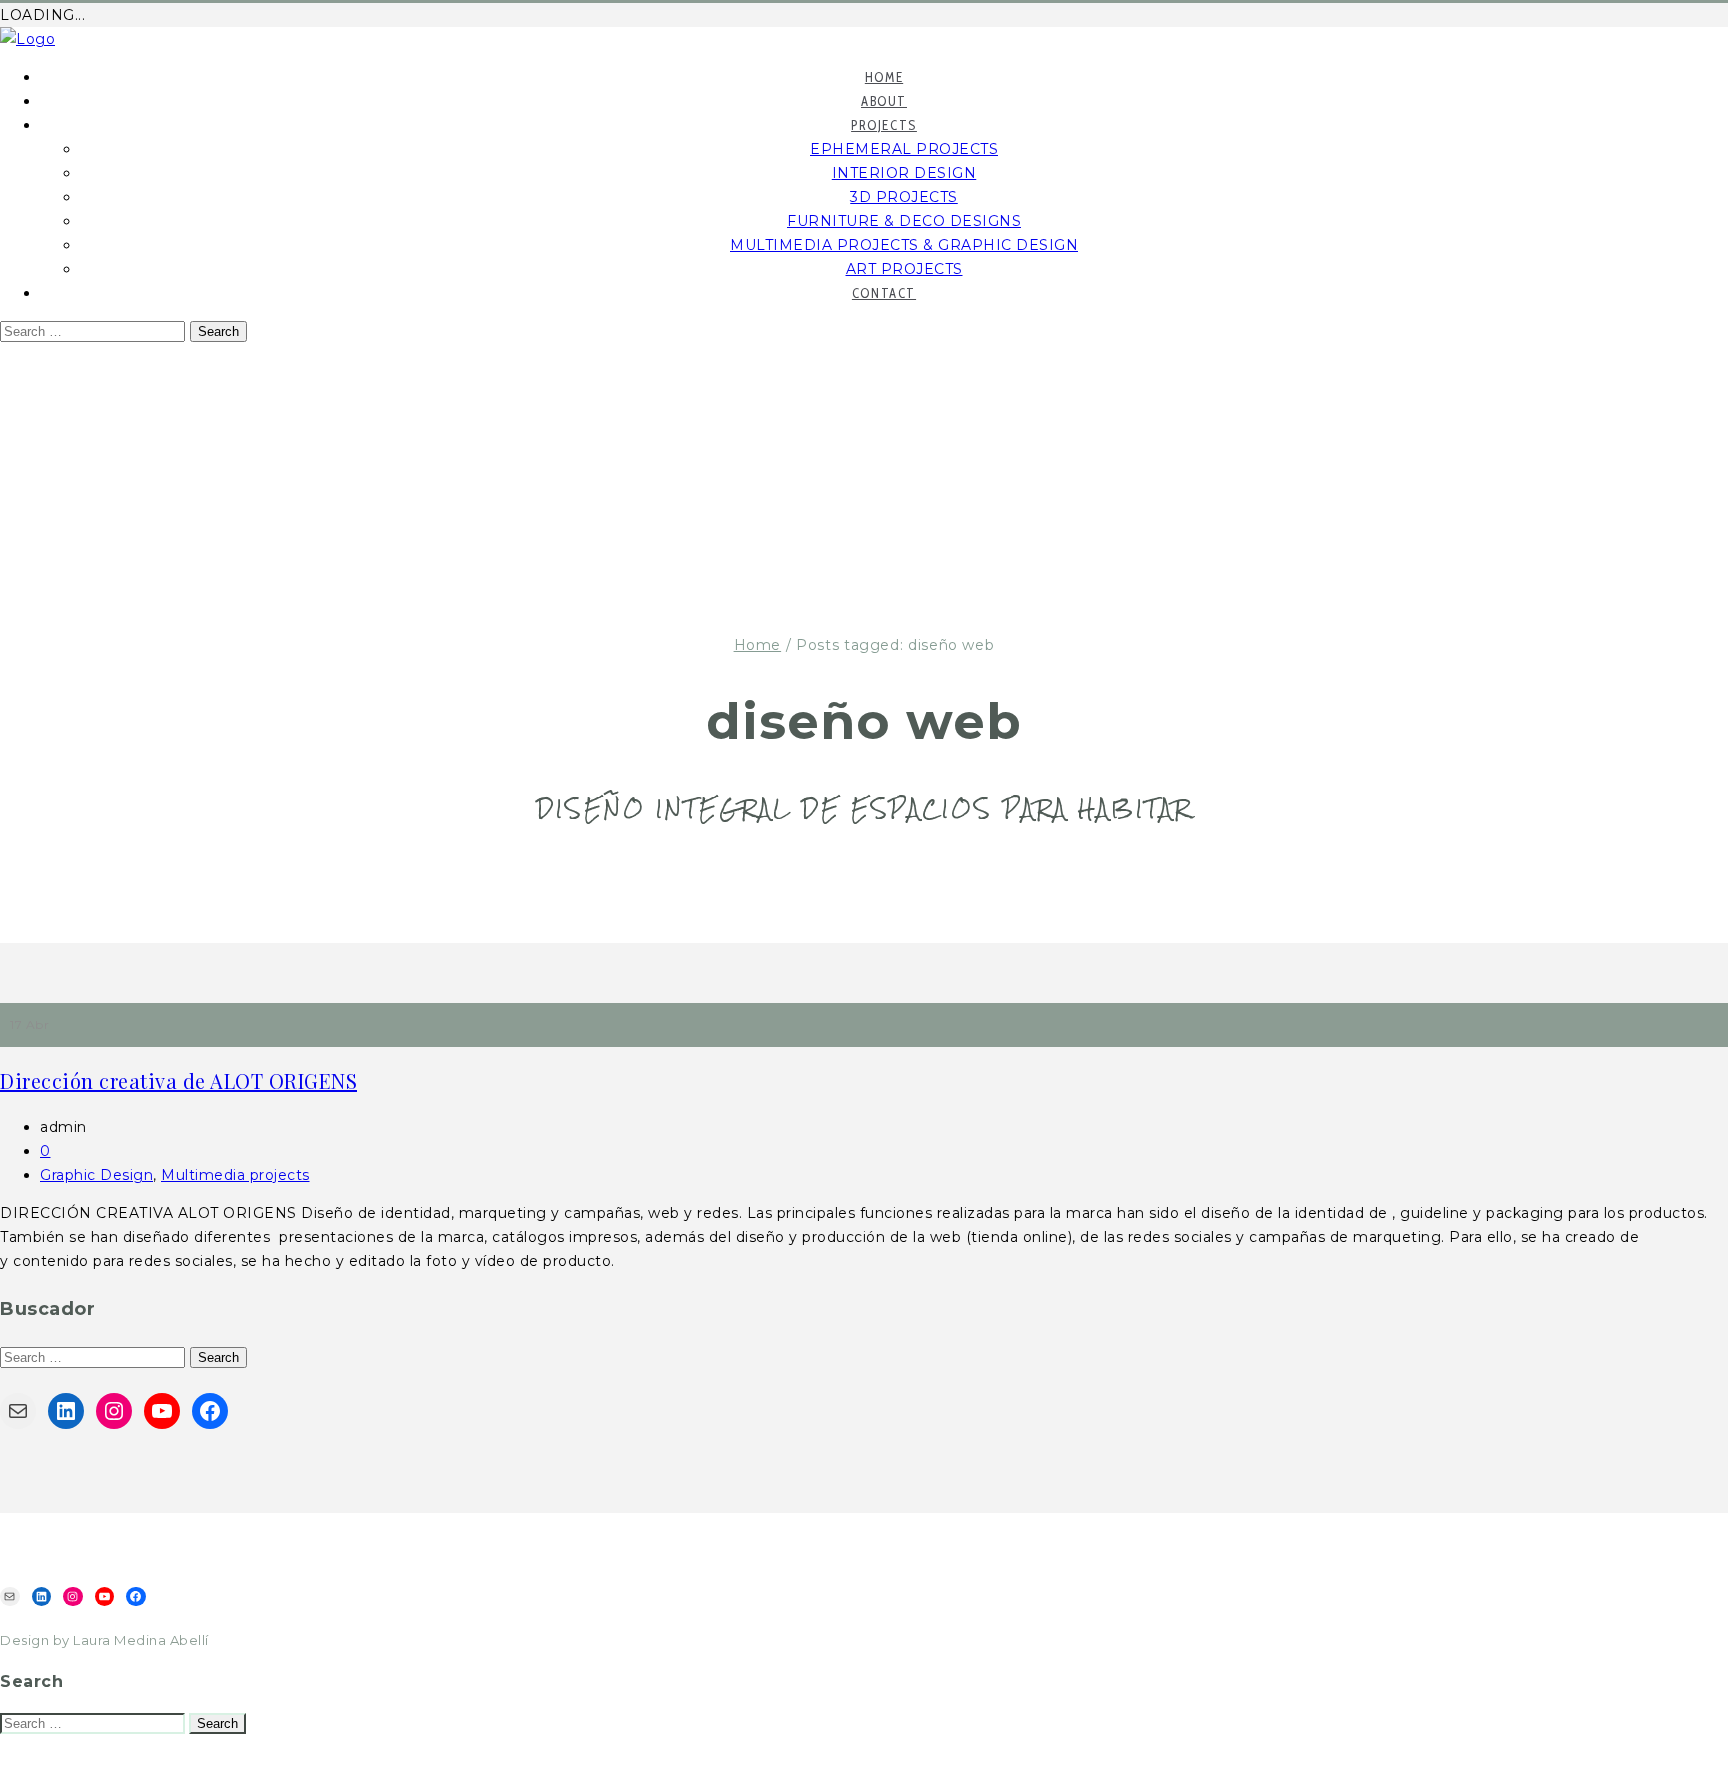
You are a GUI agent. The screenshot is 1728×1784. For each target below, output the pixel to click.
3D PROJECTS (904, 197)
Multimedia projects (235, 1175)
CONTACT (884, 293)
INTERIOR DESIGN (904, 173)
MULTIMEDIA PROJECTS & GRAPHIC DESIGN (904, 245)
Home (758, 645)
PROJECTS (884, 125)
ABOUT (884, 101)
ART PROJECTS (904, 269)
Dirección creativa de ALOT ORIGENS (178, 1080)
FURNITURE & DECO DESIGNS (904, 221)
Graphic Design (96, 1175)
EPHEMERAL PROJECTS (904, 149)
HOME (884, 77)
